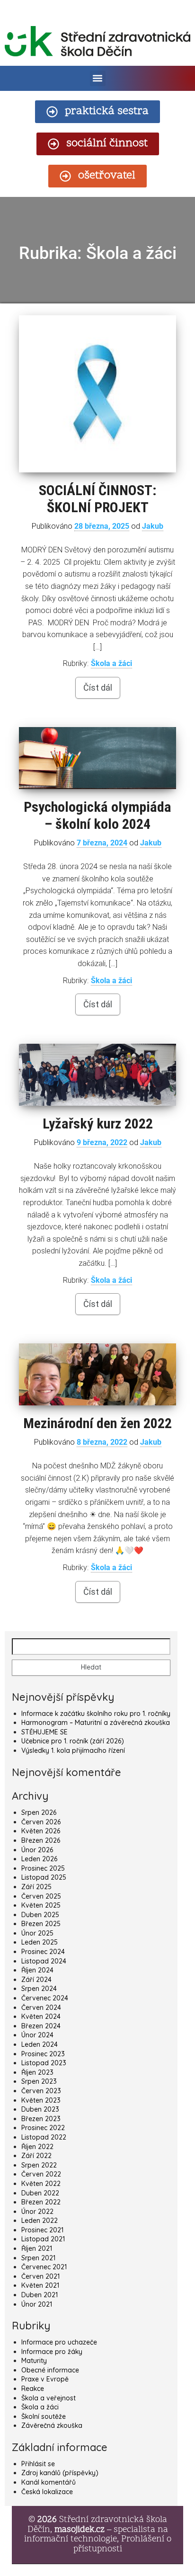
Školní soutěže (44, 2416)
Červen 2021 (40, 2276)
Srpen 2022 (39, 2165)
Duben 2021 (40, 2295)
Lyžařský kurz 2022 (98, 1124)
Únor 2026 (37, 1850)
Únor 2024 (37, 2035)
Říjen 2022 (37, 2147)
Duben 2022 (40, 2193)
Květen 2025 (41, 1905)
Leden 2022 (40, 2221)
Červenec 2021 (44, 2267)
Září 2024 (36, 1980)
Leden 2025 (40, 1942)
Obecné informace (50, 2370)
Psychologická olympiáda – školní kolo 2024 (97, 815)
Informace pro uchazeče (59, 2342)
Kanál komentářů (49, 2482)
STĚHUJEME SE (44, 1732)
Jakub (153, 526)
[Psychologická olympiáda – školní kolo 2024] (97, 758)
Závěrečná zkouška (52, 2425)
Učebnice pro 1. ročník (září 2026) (73, 1741)
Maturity (34, 2361)
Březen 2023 (41, 2119)
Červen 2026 (41, 1822)
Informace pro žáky (52, 2352)
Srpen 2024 (39, 1989)
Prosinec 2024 (43, 1952)
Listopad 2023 (44, 2063)
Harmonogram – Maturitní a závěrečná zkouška (96, 1723)
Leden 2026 (39, 1859)
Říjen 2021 (37, 2248)
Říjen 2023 (37, 2072)
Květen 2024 (41, 2016)
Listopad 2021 (43, 2239)
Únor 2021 (37, 2304)
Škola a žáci (111, 663)
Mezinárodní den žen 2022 (97, 1423)
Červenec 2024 (45, 1998)
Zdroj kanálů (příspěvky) (60, 2473)
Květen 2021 (40, 2285)
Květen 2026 (41, 1831)
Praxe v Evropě (45, 2379)
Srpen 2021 (38, 2258)
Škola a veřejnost (49, 2398)
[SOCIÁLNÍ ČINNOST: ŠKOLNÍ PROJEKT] (97, 394)
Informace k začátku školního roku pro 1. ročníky (96, 1714)
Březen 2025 (41, 1924)
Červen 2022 (41, 2174)
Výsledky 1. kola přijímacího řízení (73, 1750)
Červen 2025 (41, 1896)
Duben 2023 (40, 2109)
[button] (98, 78)
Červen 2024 (41, 2008)
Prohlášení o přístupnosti (122, 2544)
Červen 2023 (41, 2091)
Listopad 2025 (44, 1877)
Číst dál (98, 688)
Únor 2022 (37, 2212)
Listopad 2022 (44, 2137)
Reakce (33, 2389)
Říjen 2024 (37, 1970)
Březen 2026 (41, 1840)
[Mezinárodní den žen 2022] (97, 1374)
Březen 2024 (41, 2026)
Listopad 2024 (44, 1961)
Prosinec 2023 (43, 2054)
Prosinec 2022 (43, 2128)
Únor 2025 (37, 1933)
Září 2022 (36, 2156)
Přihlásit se (38, 2464)
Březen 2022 (41, 2202)
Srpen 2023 (39, 2081)
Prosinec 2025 (43, 1868)
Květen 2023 (41, 2100)
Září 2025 (36, 1887)
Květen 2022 (41, 2184)
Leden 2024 (40, 2044)
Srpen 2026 (39, 1812)
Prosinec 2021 (42, 2230)
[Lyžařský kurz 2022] (97, 1075)
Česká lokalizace (47, 2492)
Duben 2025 (40, 1915)
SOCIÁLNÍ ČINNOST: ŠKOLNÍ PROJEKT (98, 499)
